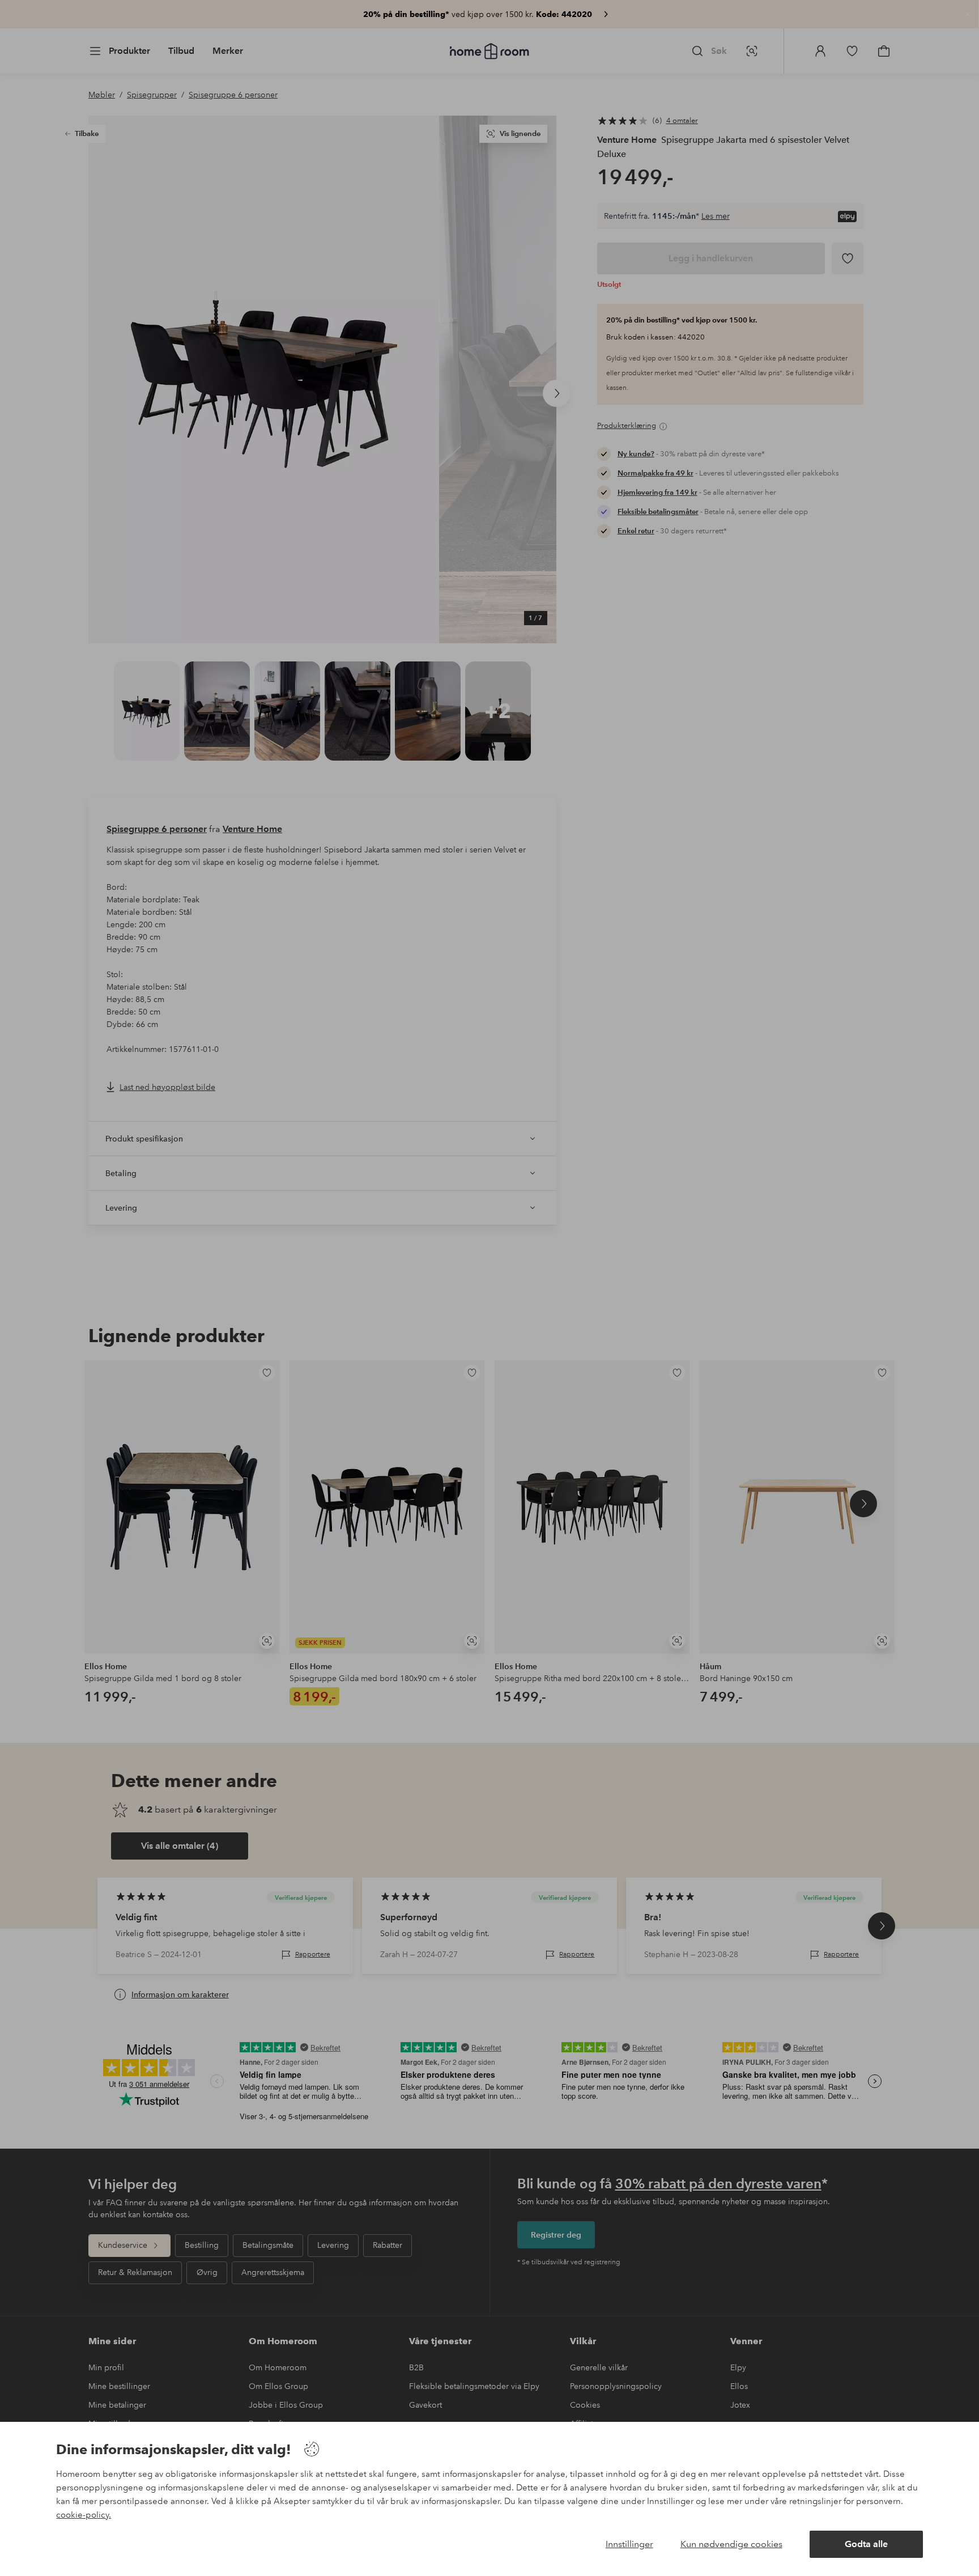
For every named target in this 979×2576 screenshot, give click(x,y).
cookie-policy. (84, 2515)
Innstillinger (629, 2544)
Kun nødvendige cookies (731, 2544)
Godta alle (866, 2544)
